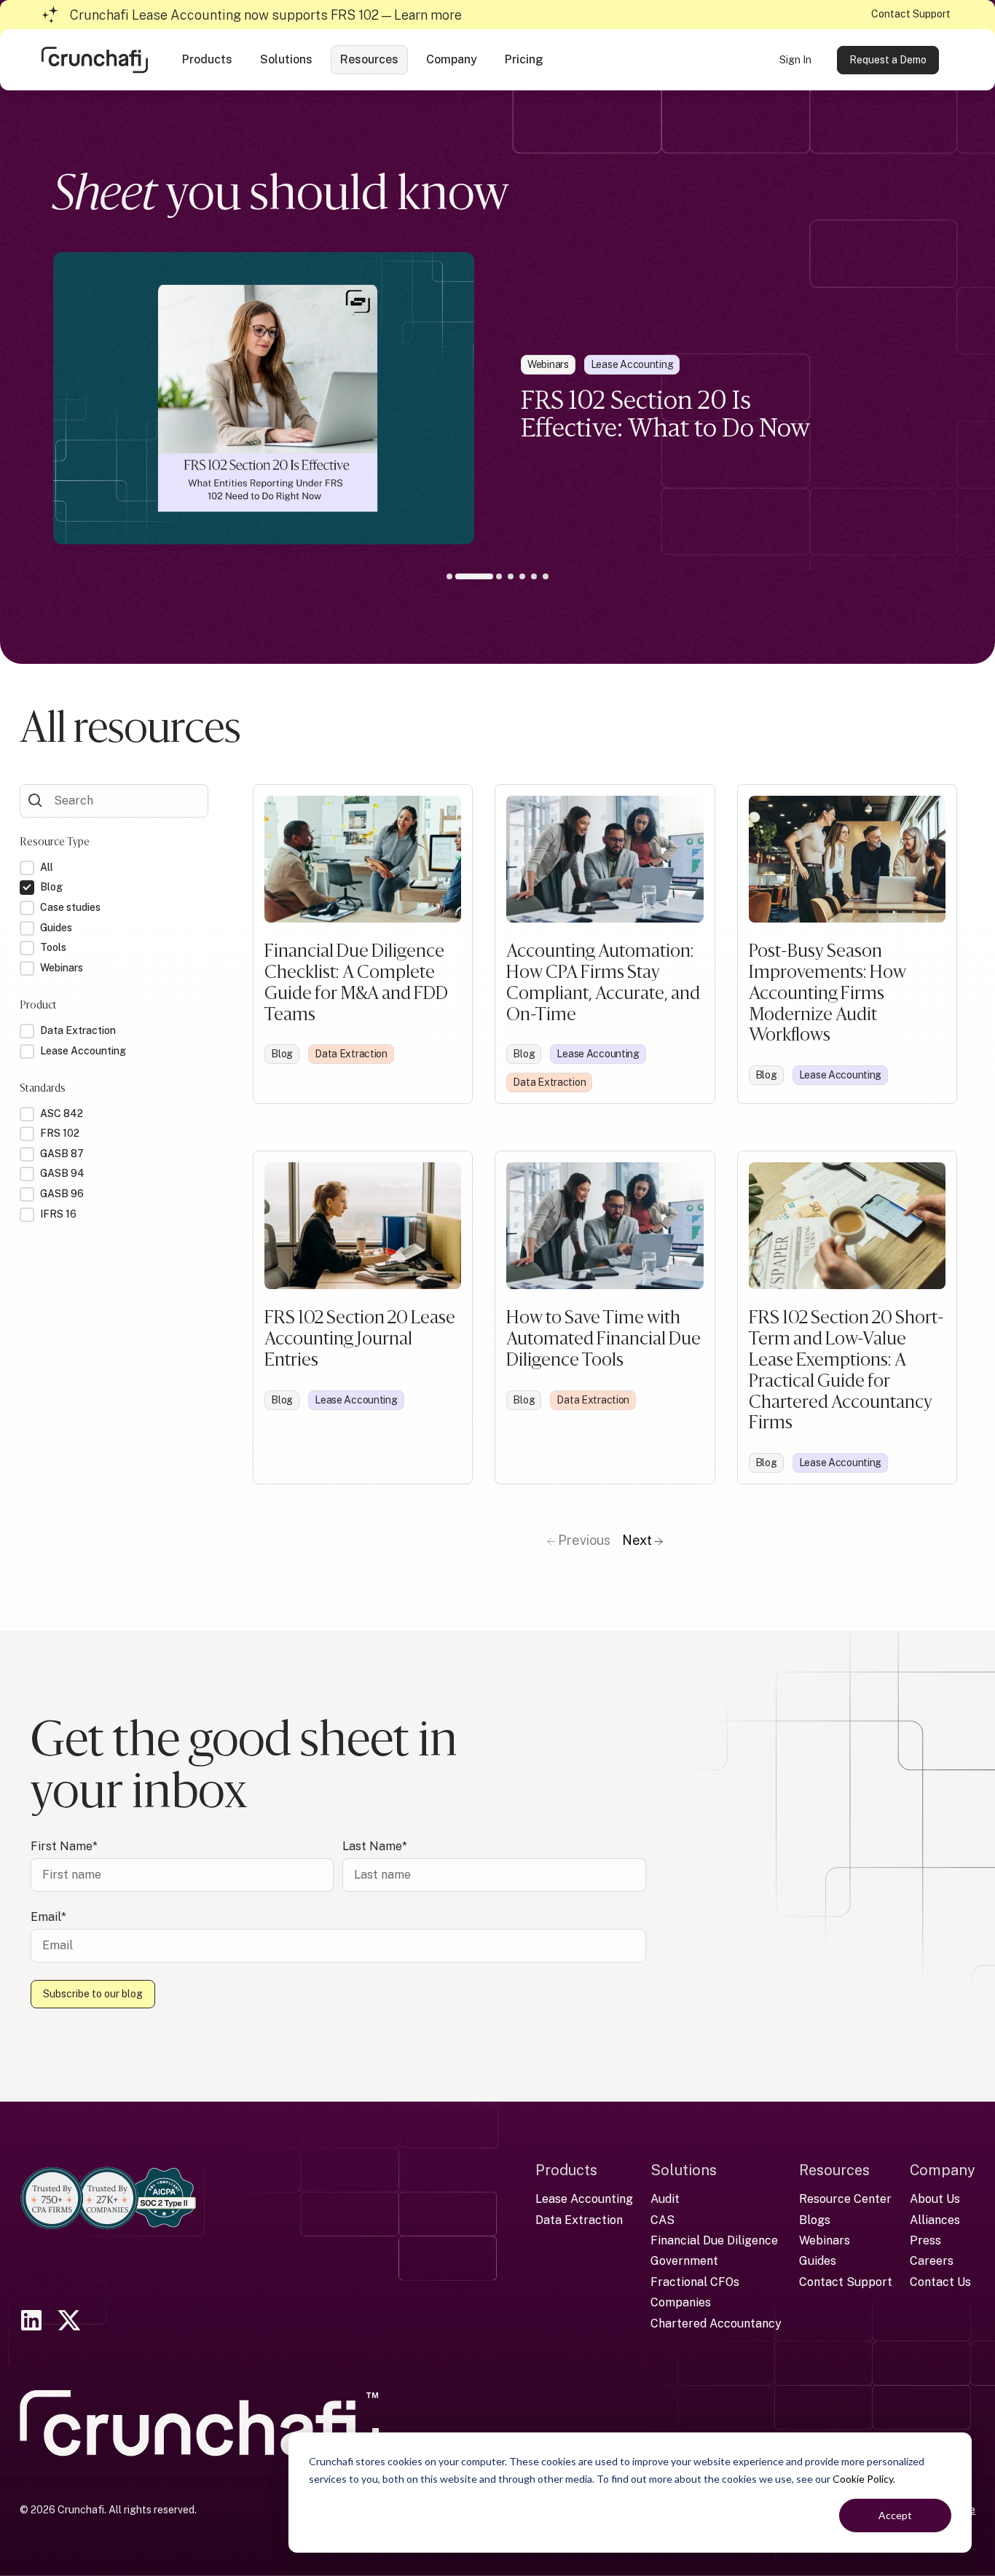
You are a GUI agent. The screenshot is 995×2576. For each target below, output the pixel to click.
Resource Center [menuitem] (845, 2199)
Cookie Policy (863, 2479)
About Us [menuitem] (935, 2199)
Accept (895, 2515)
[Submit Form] (36, 799)
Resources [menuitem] (834, 2170)
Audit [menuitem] (665, 2199)
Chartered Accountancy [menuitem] (716, 2324)
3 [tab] (489, 579)
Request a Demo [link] (888, 60)
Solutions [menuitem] (684, 2170)
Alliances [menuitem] (935, 2220)
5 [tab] (522, 576)
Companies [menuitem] (681, 2302)
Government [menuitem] (684, 2261)
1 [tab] (449, 576)
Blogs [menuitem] (815, 2220)
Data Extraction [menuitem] (579, 2220)
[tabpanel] (497, 398)
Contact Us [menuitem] (940, 2282)
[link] (95, 59)
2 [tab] (461, 576)
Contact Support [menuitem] (846, 2282)
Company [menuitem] (943, 2170)
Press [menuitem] (925, 2240)
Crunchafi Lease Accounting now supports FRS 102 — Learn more (266, 15)
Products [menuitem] (566, 2170)
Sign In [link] (795, 60)
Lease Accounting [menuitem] (584, 2199)
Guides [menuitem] (818, 2261)
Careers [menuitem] (932, 2261)
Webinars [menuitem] (825, 2240)
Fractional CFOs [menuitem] (695, 2282)
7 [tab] (546, 576)
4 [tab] (511, 576)
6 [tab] (534, 576)
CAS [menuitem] (662, 2220)
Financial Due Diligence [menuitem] (714, 2240)
